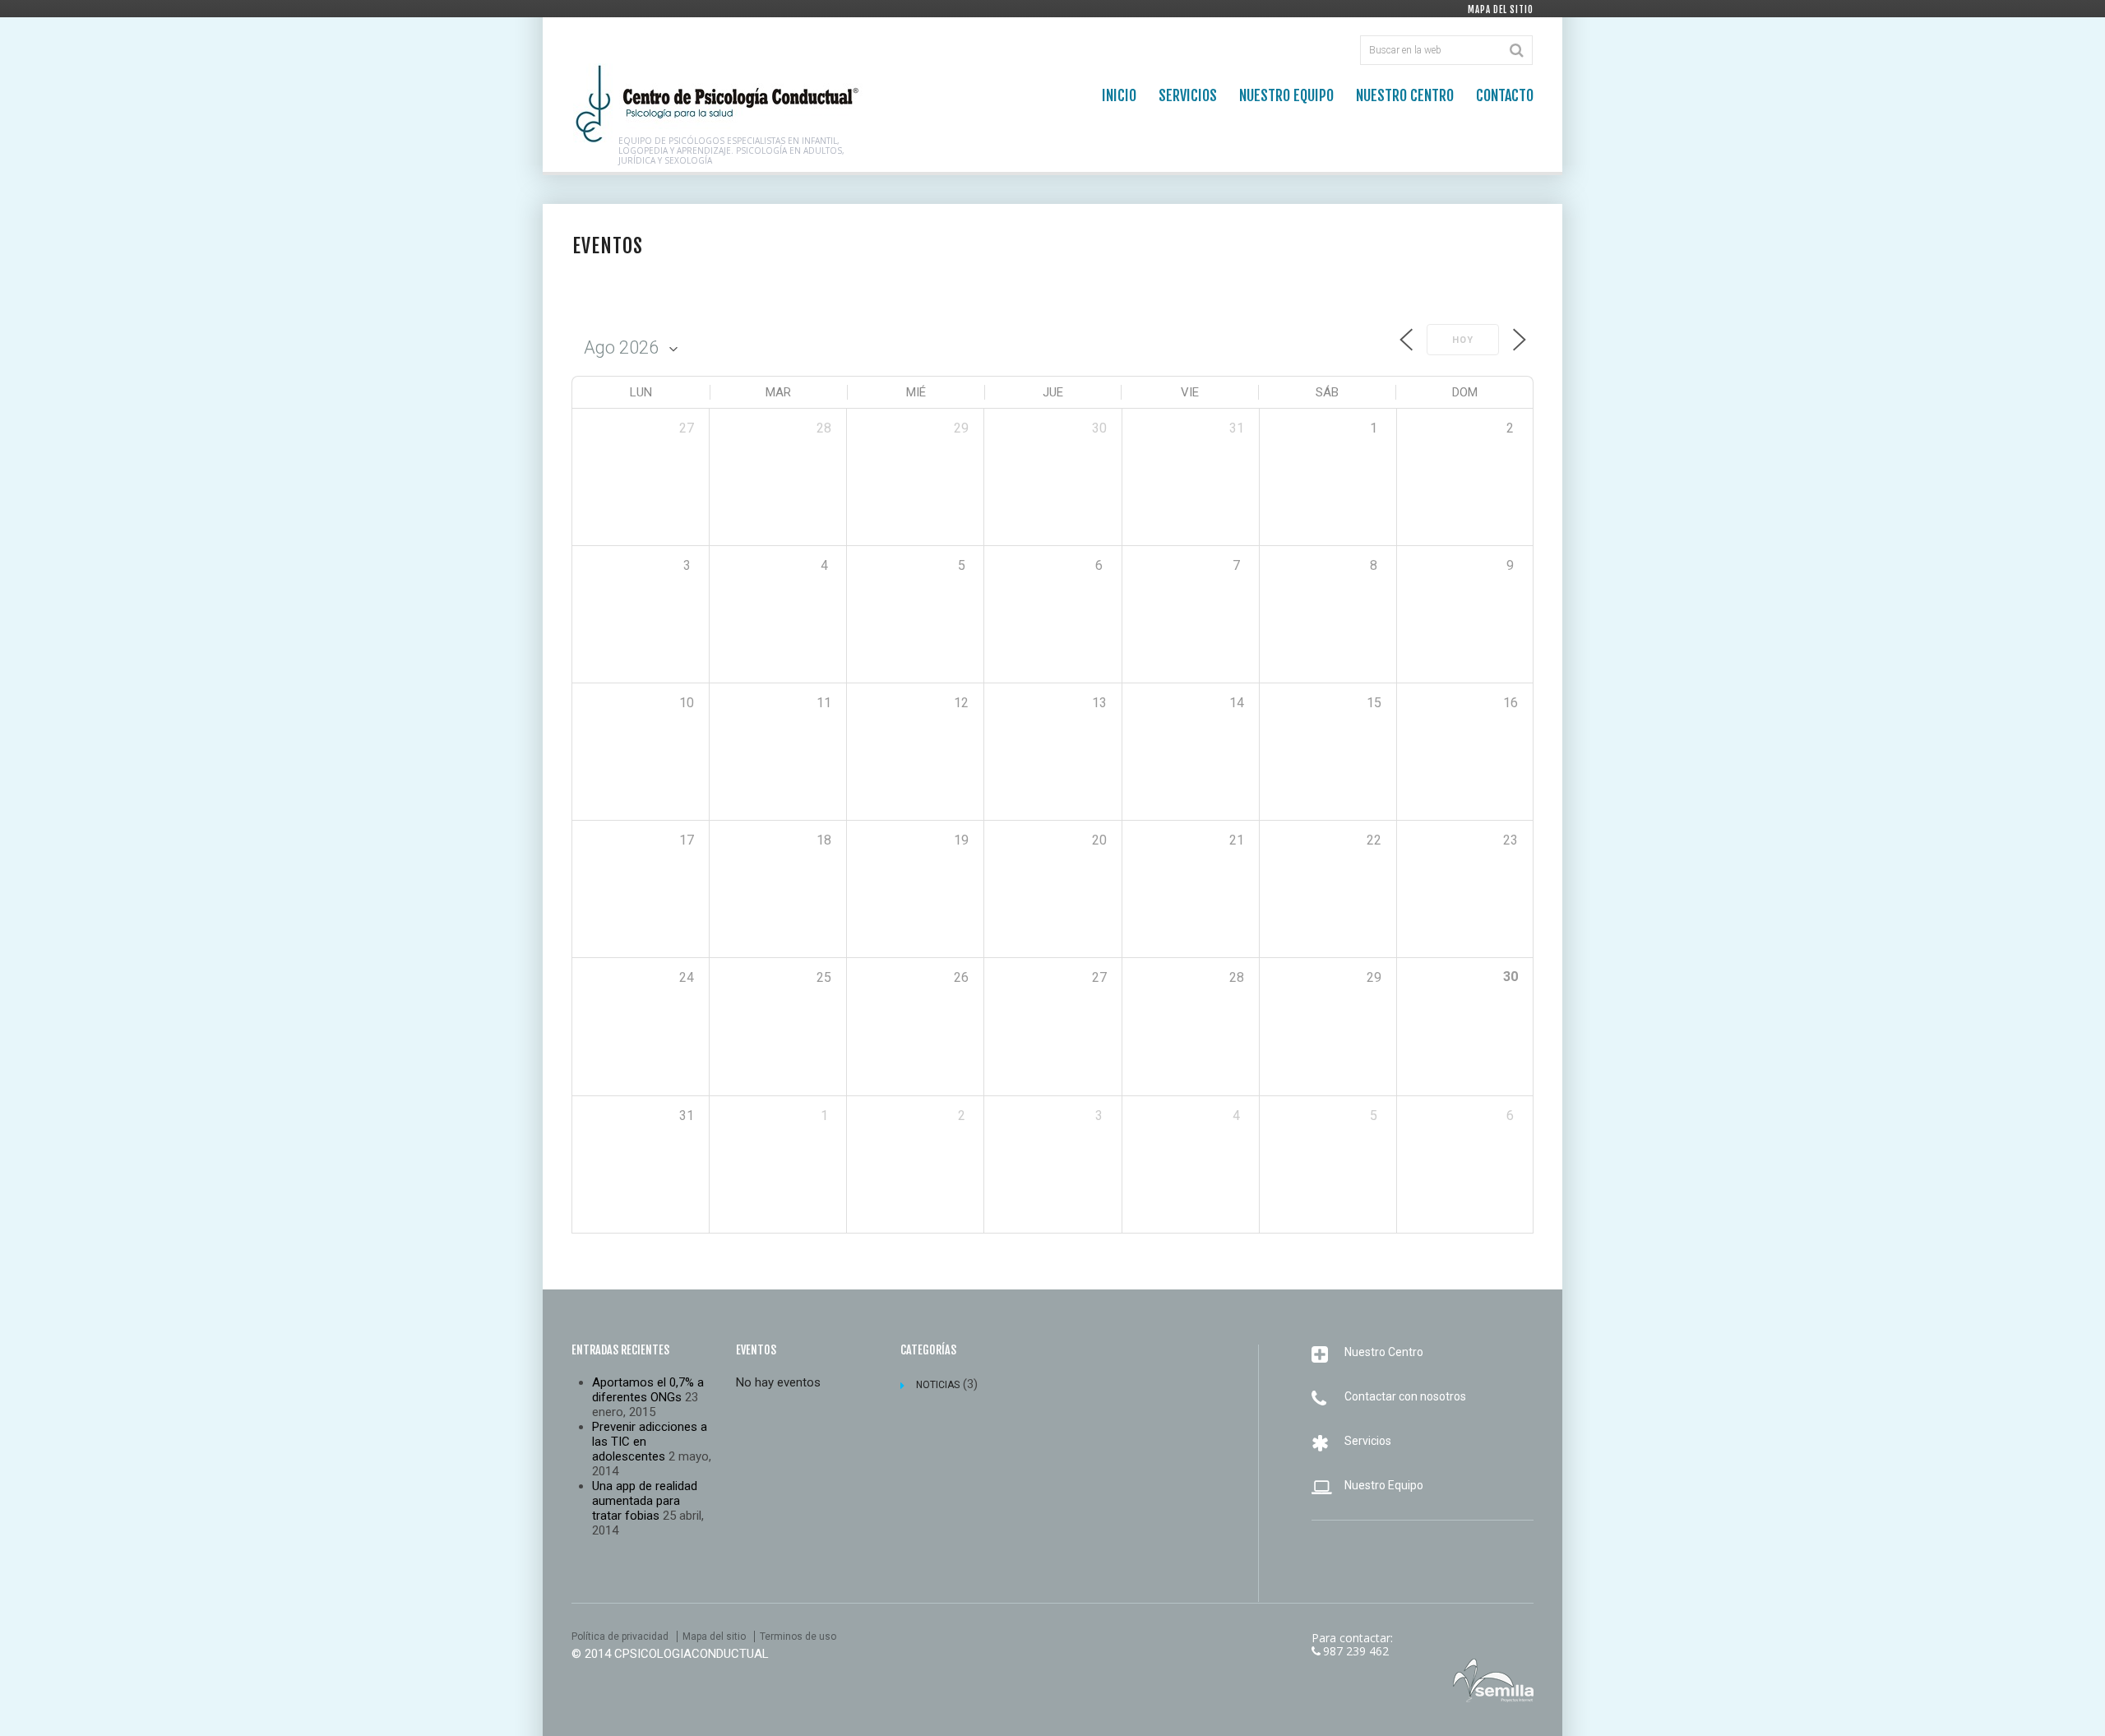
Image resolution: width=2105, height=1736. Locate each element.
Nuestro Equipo (1286, 95)
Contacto (1505, 95)
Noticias (938, 1385)
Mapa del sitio (1501, 10)
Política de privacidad (620, 1636)
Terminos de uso (798, 1636)
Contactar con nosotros (1405, 1396)
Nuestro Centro (1405, 95)
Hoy (1463, 340)
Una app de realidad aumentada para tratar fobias (645, 1501)
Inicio (1119, 95)
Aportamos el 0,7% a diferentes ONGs (648, 1390)
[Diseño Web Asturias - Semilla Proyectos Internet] (1493, 1680)
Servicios (1188, 95)
